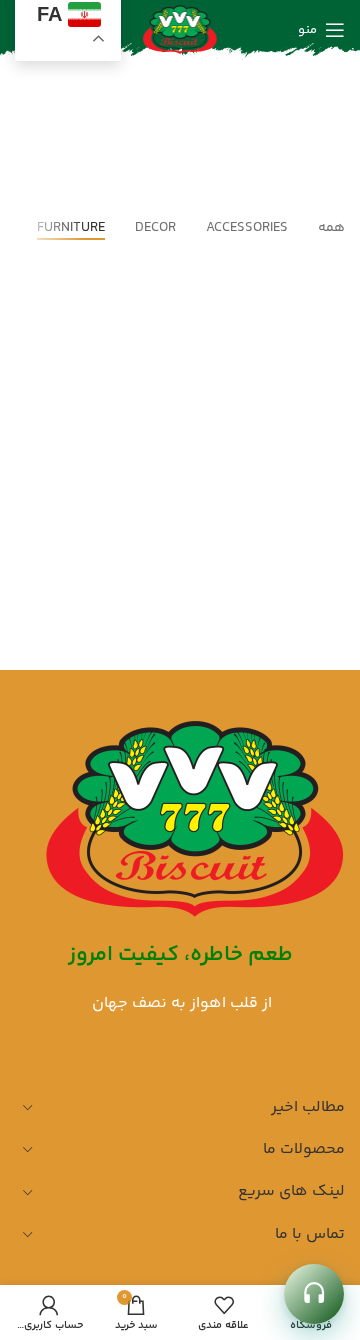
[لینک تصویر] (195, 820)
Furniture (153, 140)
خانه (225, 140)
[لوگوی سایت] (180, 30)
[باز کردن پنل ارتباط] (314, 1294)
